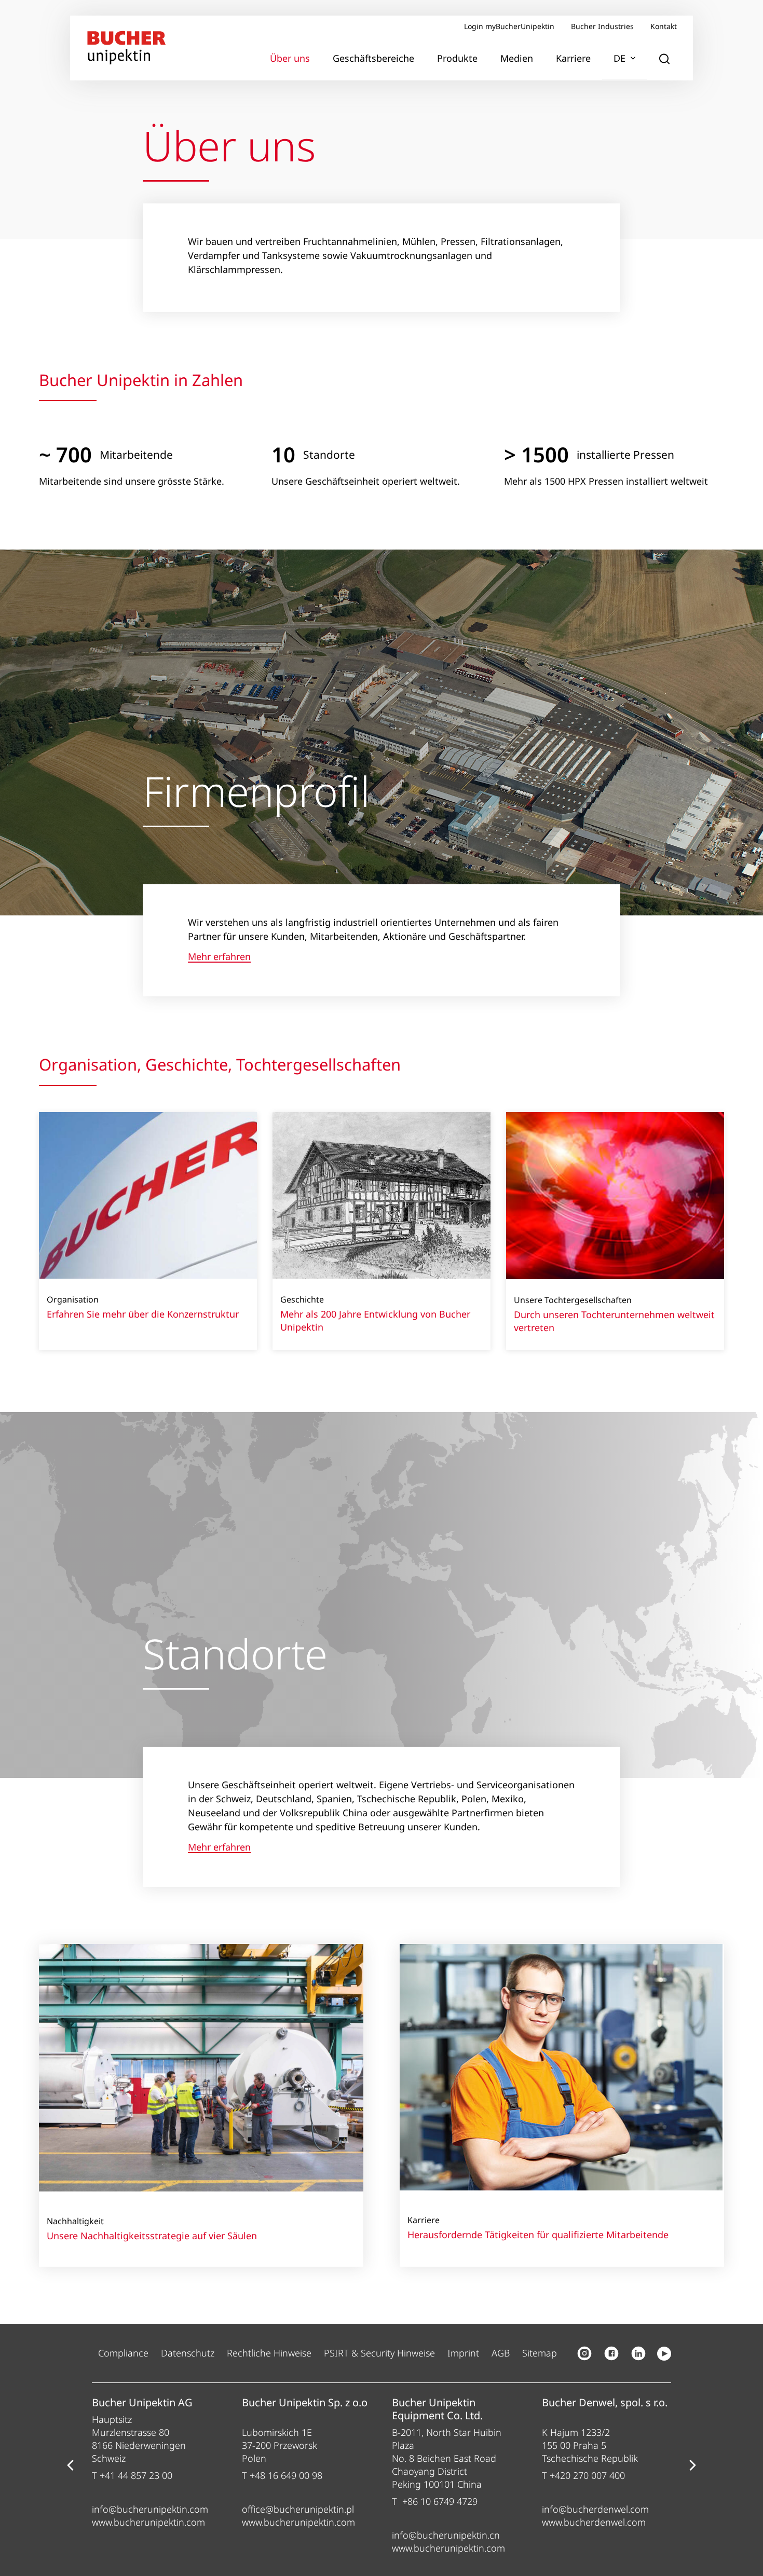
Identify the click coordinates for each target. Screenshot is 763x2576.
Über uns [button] (290, 58)
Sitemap (540, 2353)
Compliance (123, 2353)
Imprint (463, 2353)
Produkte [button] (457, 58)
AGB (501, 2353)
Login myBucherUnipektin (509, 26)
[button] (664, 59)
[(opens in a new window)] (584, 2353)
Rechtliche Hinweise (269, 2353)
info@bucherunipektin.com (150, 2509)
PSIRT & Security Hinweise (379, 2353)
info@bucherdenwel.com (595, 2509)
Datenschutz (188, 2353)
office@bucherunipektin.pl (298, 2509)
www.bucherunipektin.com (148, 2522)
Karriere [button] (573, 58)
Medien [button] (517, 58)
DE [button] (619, 58)
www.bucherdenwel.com (594, 2522)
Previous (70, 2465)
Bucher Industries (602, 26)
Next (693, 2465)
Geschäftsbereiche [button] (373, 58)
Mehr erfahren (219, 957)
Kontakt (664, 26)
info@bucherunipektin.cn (446, 2535)
